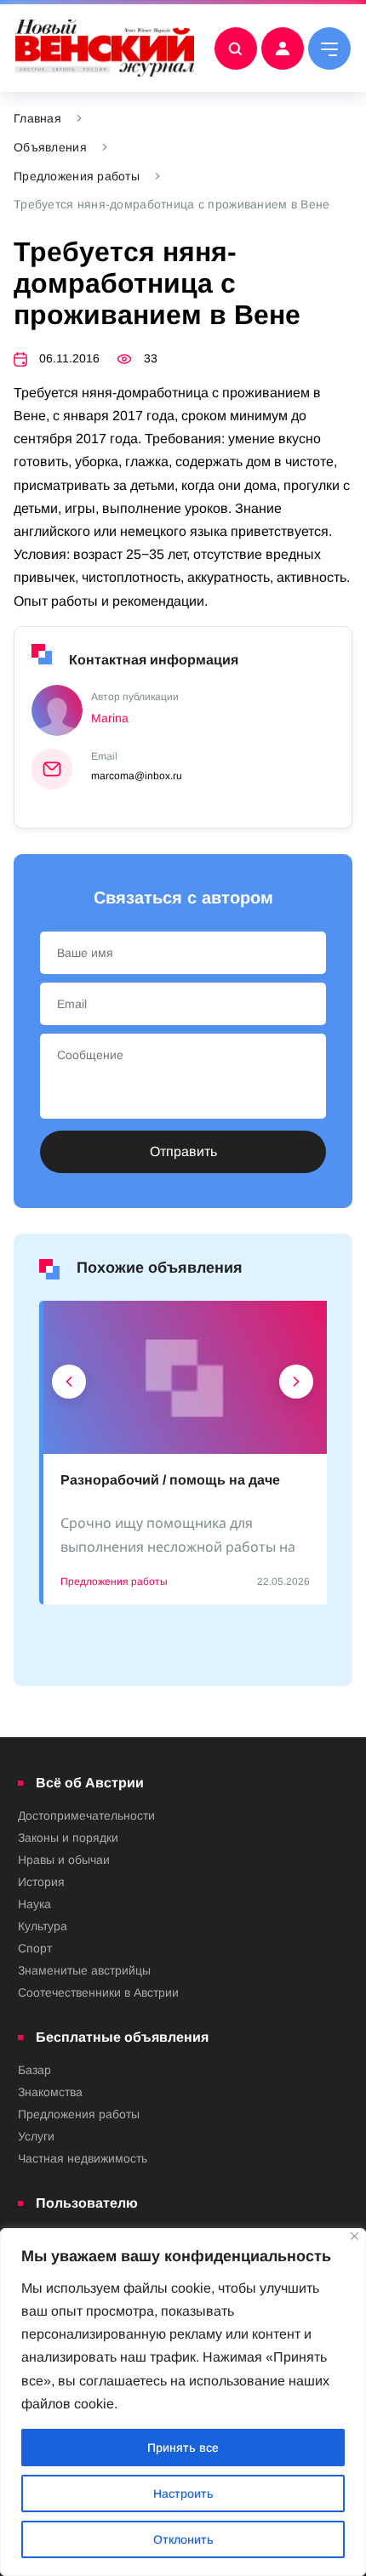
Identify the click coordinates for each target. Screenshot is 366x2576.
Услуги (36, 2136)
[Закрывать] (355, 2236)
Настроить (183, 2493)
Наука (34, 1904)
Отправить (183, 1151)
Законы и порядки (68, 1838)
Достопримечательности (86, 1815)
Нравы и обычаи (64, 1860)
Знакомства (50, 2092)
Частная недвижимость (83, 2158)
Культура (43, 1926)
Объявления (50, 147)
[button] (69, 1386)
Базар (34, 2070)
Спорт (35, 1948)
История (41, 1882)
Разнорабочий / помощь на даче (170, 1480)
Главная (37, 118)
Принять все (183, 2448)
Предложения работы (77, 176)
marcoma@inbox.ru (137, 776)
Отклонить (183, 2539)
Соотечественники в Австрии (98, 1992)
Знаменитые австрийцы (84, 1970)
